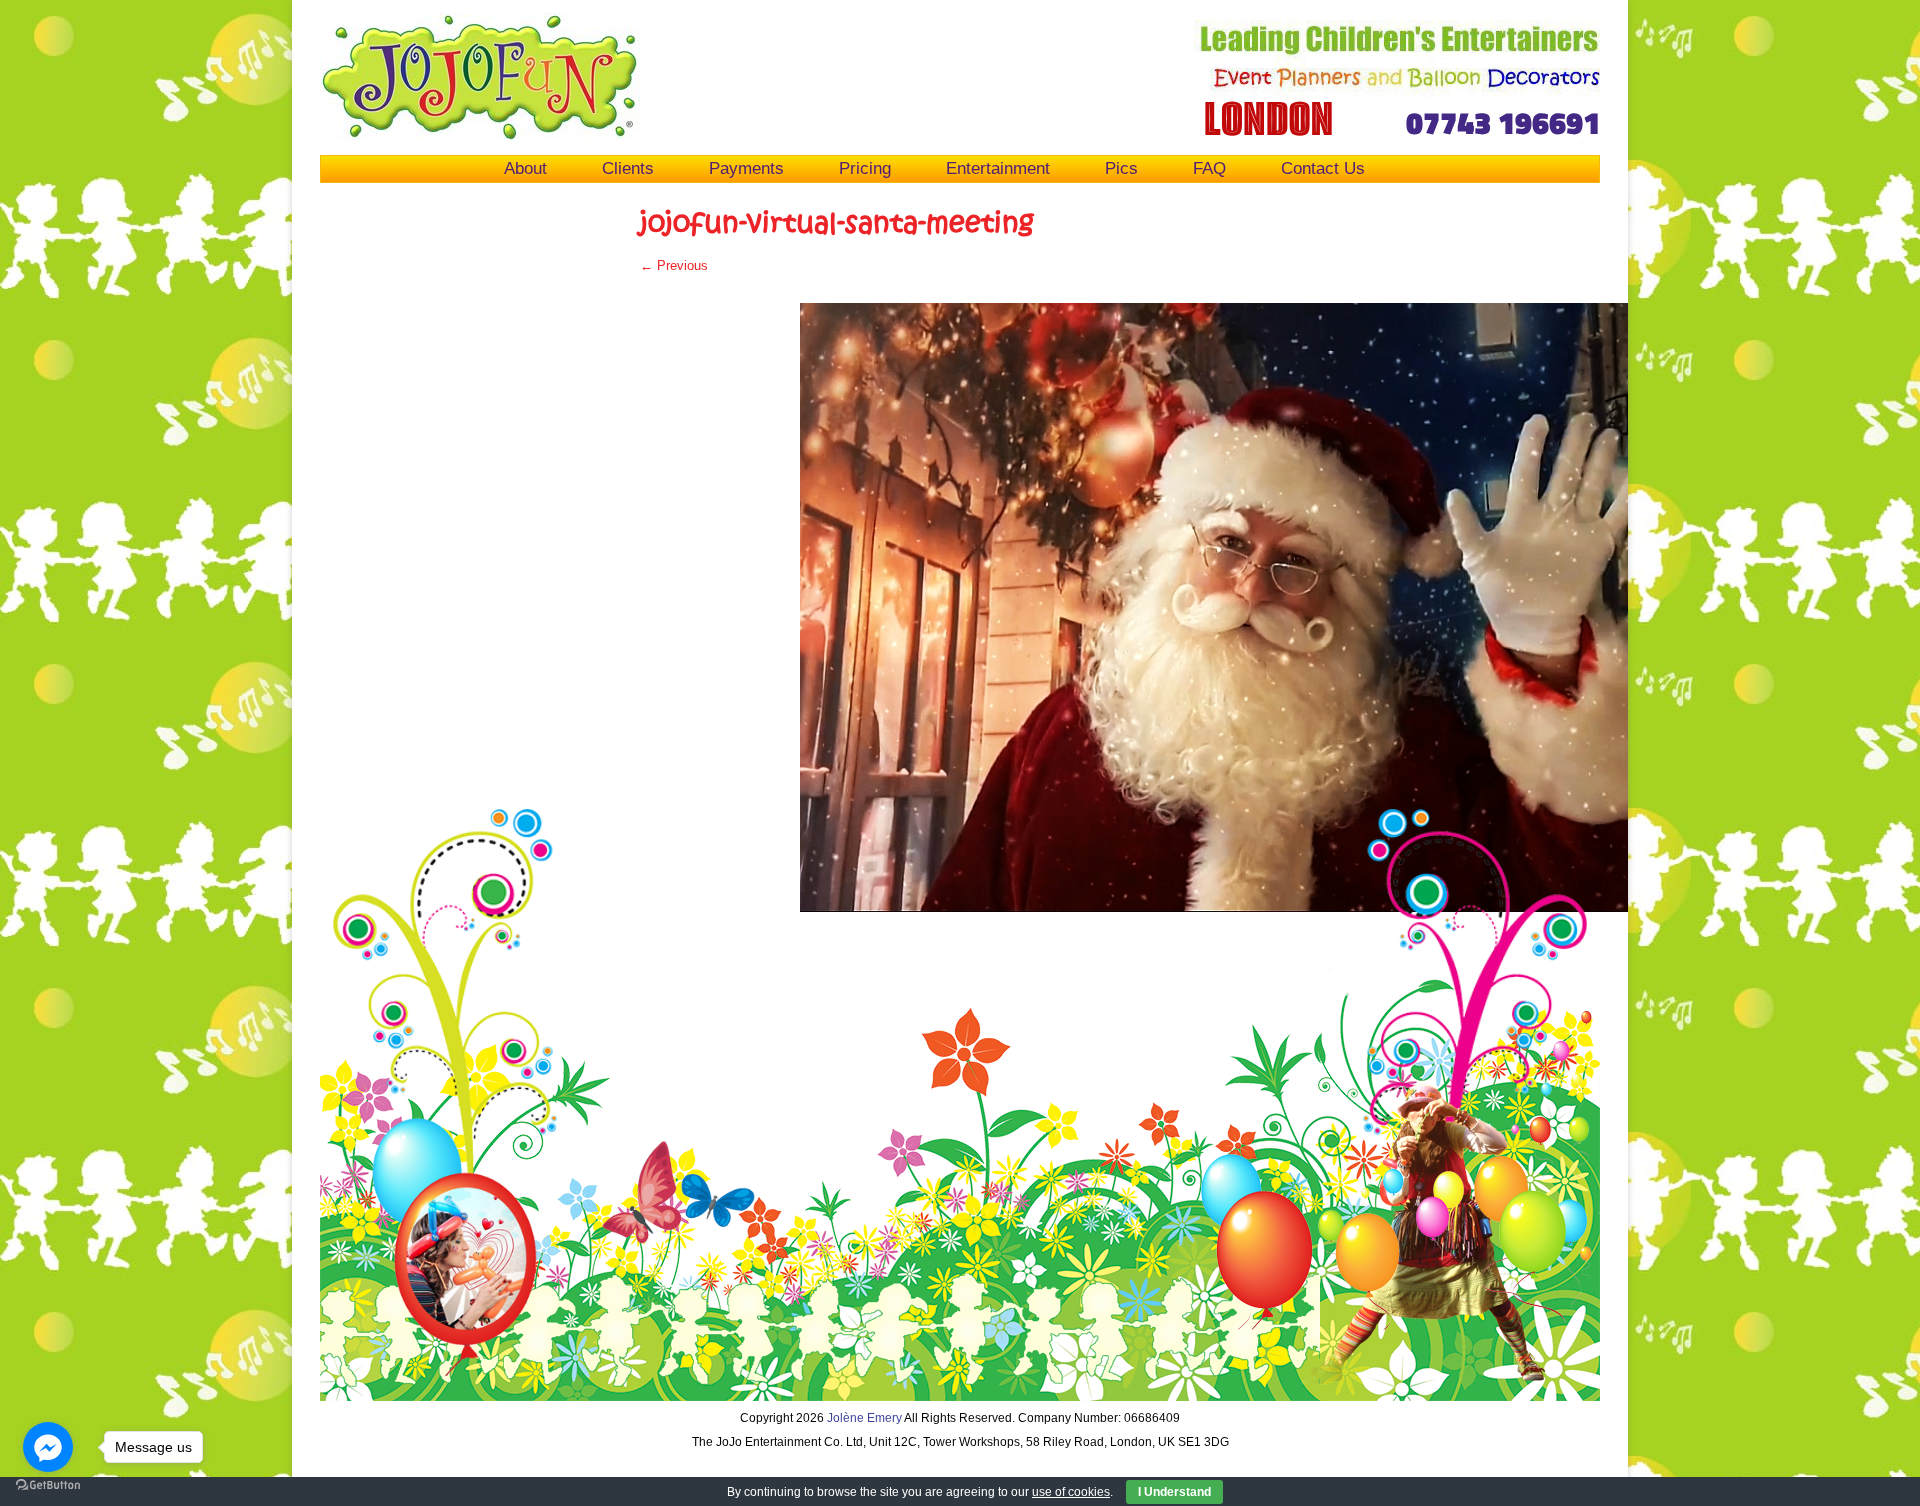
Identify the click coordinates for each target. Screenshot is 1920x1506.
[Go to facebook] (48, 1447)
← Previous (674, 265)
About (525, 168)
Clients (628, 168)
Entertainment (998, 168)
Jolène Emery (864, 1418)
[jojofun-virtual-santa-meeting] (1280, 607)
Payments (746, 168)
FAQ (1209, 168)
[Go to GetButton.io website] (48, 1485)
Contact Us (1323, 168)
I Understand (1174, 1492)
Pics (1121, 168)
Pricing (865, 168)
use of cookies (1071, 1492)
